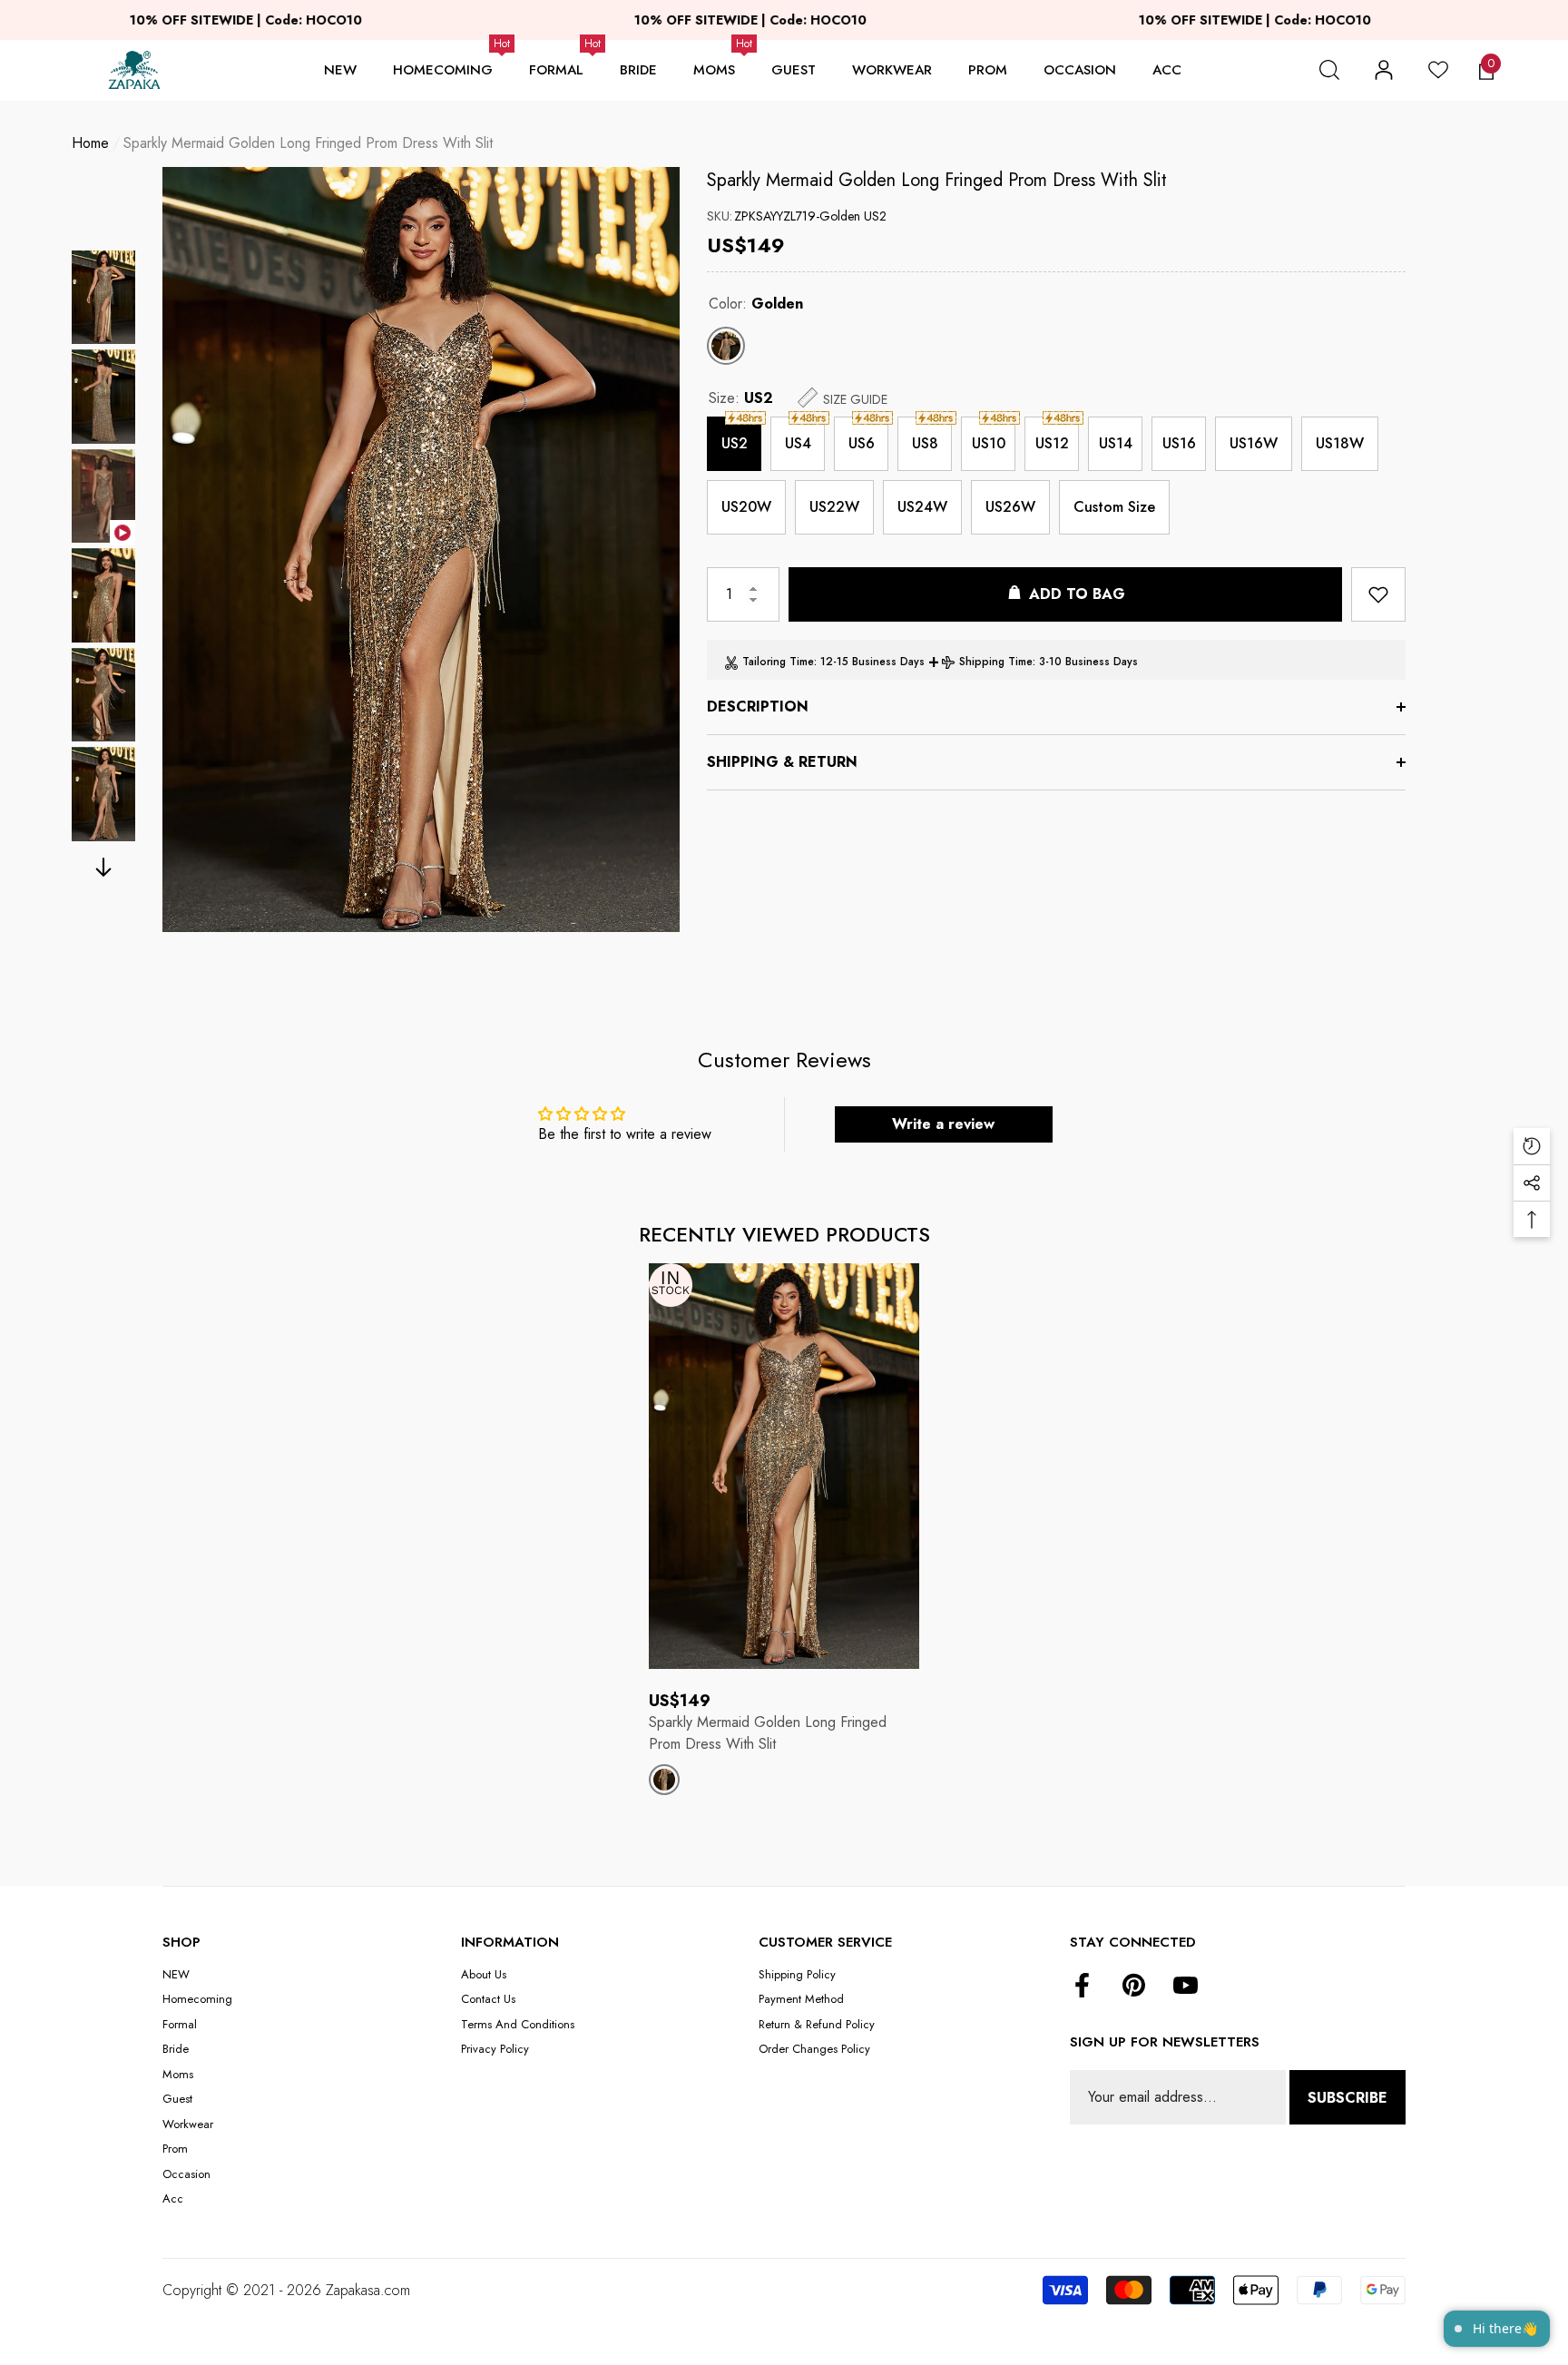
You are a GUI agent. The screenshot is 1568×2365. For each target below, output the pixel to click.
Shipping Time (996, 662)
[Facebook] (1082, 1987)
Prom (988, 70)
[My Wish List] (1438, 70)
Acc (1167, 70)
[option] (421, 550)
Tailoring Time (778, 662)
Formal (556, 70)
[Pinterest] (1134, 1987)
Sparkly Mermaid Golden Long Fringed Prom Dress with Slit (937, 180)
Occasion (1080, 70)
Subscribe (1347, 2098)
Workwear (892, 70)
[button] (1329, 70)
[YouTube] (1186, 1987)
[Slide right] (104, 867)
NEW (340, 70)
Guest (794, 70)
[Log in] (1384, 70)
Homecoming (443, 70)
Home (90, 143)
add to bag (1077, 594)
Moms (714, 70)
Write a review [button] (943, 1124)
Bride (638, 70)
